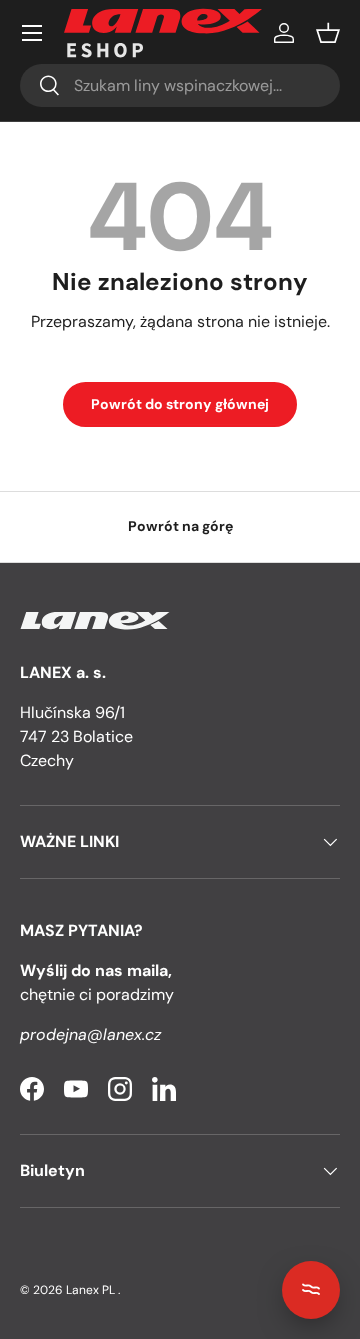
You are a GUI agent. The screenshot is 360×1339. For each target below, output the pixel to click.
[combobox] (180, 85)
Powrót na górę (180, 526)
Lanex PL (90, 1290)
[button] (328, 33)
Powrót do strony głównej (180, 404)
